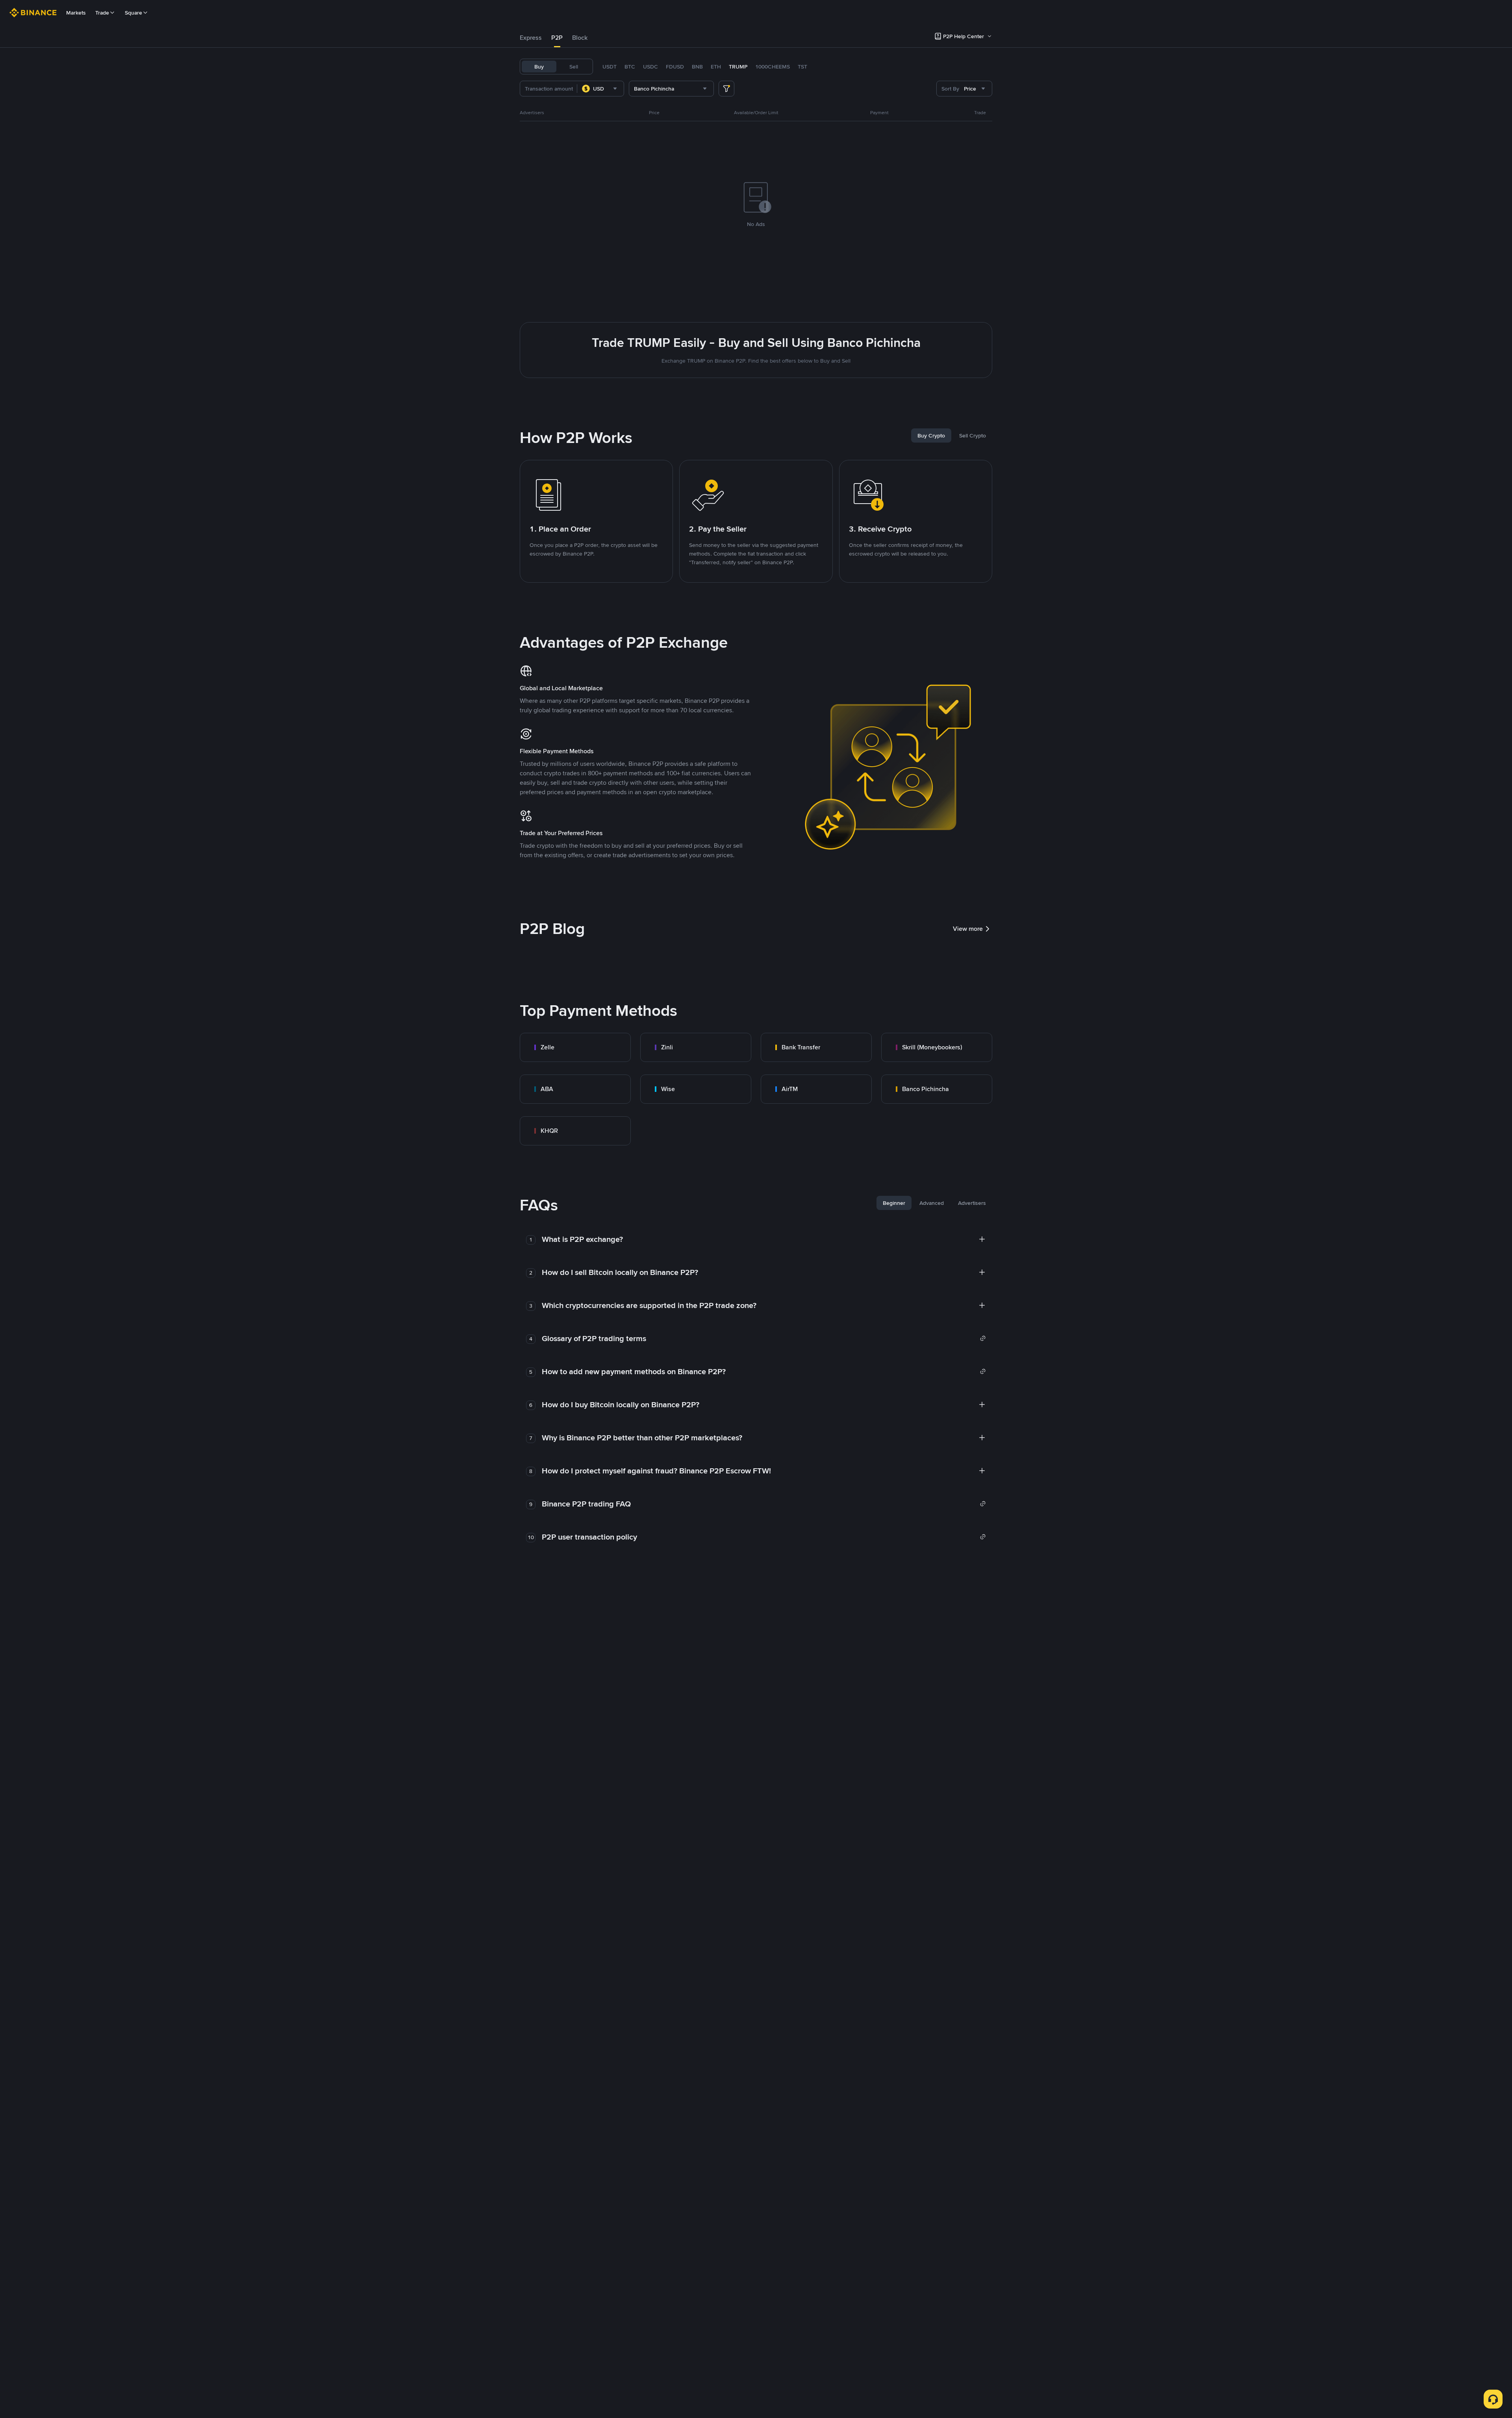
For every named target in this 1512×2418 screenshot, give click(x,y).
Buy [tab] (539, 67)
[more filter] (726, 89)
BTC (630, 67)
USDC (650, 67)
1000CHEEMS (773, 67)
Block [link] (580, 38)
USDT (610, 67)
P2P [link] (557, 38)
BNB (697, 67)
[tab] (531, 38)
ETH (716, 67)
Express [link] (531, 38)
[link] (575, 1047)
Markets (76, 13)
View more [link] (968, 929)
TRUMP (738, 67)
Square (133, 13)
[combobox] (600, 89)
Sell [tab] (574, 67)
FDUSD (675, 67)
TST (802, 67)
